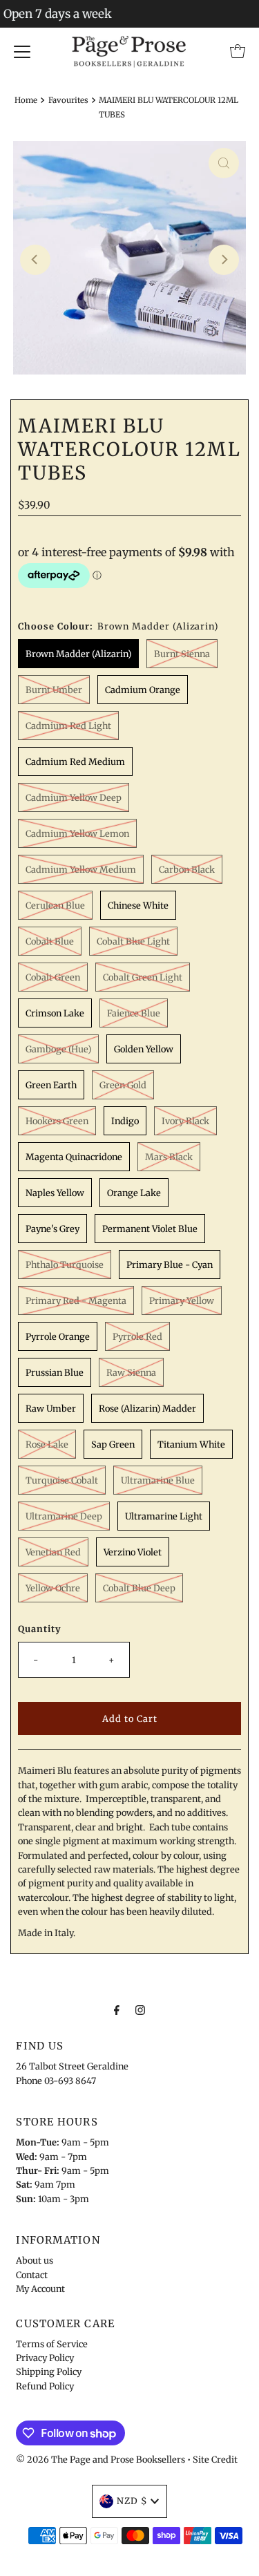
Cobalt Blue (50, 941)
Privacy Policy (45, 2358)
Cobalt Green (53, 977)
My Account (40, 2289)
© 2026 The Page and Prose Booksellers (100, 2459)
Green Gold (123, 1085)
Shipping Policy (49, 2371)
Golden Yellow (144, 1049)
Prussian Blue (55, 1372)
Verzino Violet (133, 1552)
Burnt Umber (54, 690)
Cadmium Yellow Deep (74, 797)
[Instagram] (140, 2009)
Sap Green (113, 1444)
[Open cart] (238, 51)
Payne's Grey (52, 1229)
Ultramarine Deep (64, 1516)
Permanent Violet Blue (150, 1229)
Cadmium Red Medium (75, 761)
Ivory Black (185, 1121)
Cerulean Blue (55, 905)
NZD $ (132, 2501)
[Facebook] (117, 2009)
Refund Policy (45, 2386)
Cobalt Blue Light (133, 941)
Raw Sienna (131, 1372)
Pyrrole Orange (58, 1336)
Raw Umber (51, 1408)
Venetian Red (53, 1552)
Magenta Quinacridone (74, 1157)
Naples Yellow (55, 1193)
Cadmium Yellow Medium (81, 869)
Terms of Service (52, 2344)
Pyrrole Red (137, 1336)
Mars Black (169, 1157)
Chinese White (138, 905)
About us (35, 2260)
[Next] (224, 260)
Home (26, 100)
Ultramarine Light (164, 1516)
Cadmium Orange (143, 690)
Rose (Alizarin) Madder (147, 1408)
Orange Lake (134, 1193)
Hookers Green (57, 1121)
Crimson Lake (55, 1013)
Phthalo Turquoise (65, 1265)
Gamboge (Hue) (58, 1049)
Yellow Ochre (53, 1588)
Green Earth (51, 1085)
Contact (32, 2275)
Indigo (125, 1121)
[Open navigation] (22, 51)
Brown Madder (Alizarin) (78, 654)
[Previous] (35, 260)
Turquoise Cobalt (62, 1480)
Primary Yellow (182, 1300)
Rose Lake (47, 1444)
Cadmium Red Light (68, 726)
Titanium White (191, 1444)
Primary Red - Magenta (76, 1300)
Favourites (68, 100)
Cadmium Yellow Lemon (77, 833)
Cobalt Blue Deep (139, 1588)
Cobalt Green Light (143, 977)
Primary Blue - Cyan (170, 1265)
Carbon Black (187, 869)
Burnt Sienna (182, 654)
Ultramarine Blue (158, 1480)
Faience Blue (134, 1013)
